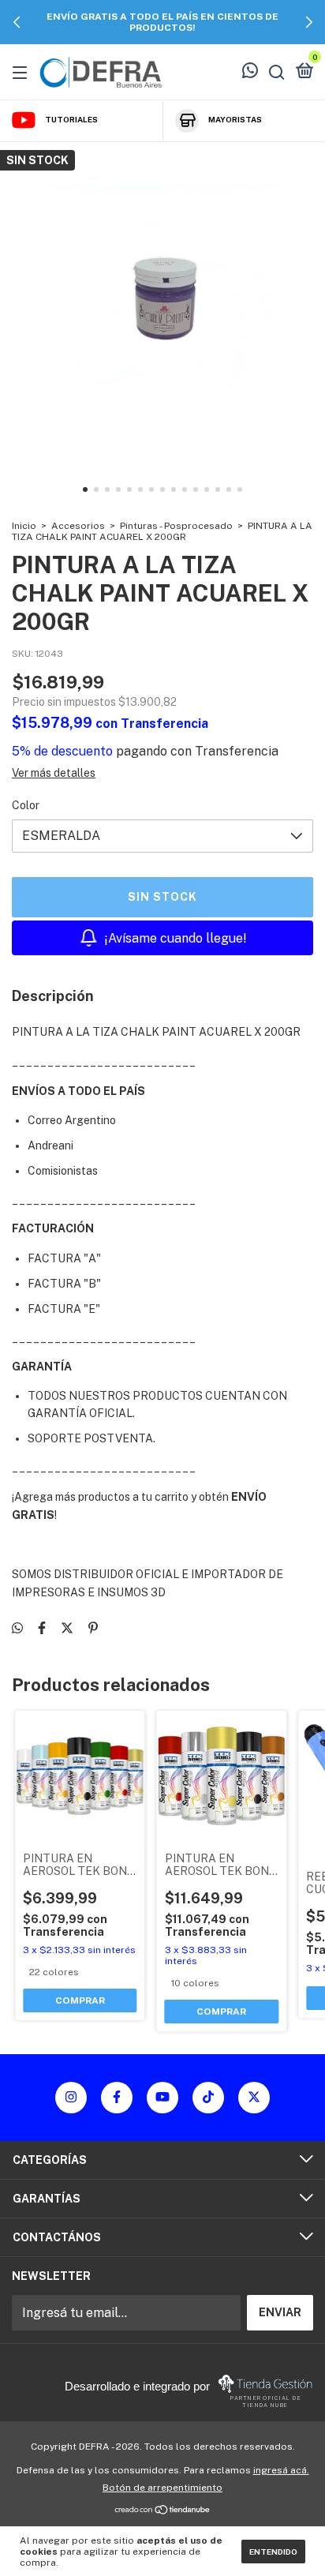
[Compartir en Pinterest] (93, 1628)
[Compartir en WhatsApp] (17, 1628)
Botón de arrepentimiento (162, 2488)
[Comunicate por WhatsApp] (250, 73)
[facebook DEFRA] (117, 2098)
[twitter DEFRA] (254, 2098)
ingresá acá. (281, 2470)
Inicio (24, 526)
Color (26, 805)
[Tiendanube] (163, 2511)
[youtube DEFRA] (162, 2098)
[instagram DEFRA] (71, 2098)
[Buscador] (277, 72)
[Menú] (22, 72)
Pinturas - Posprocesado (176, 526)
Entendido (273, 2552)
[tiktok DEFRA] (208, 2098)
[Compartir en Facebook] (42, 1628)
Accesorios (78, 526)
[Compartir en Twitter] (67, 1628)
